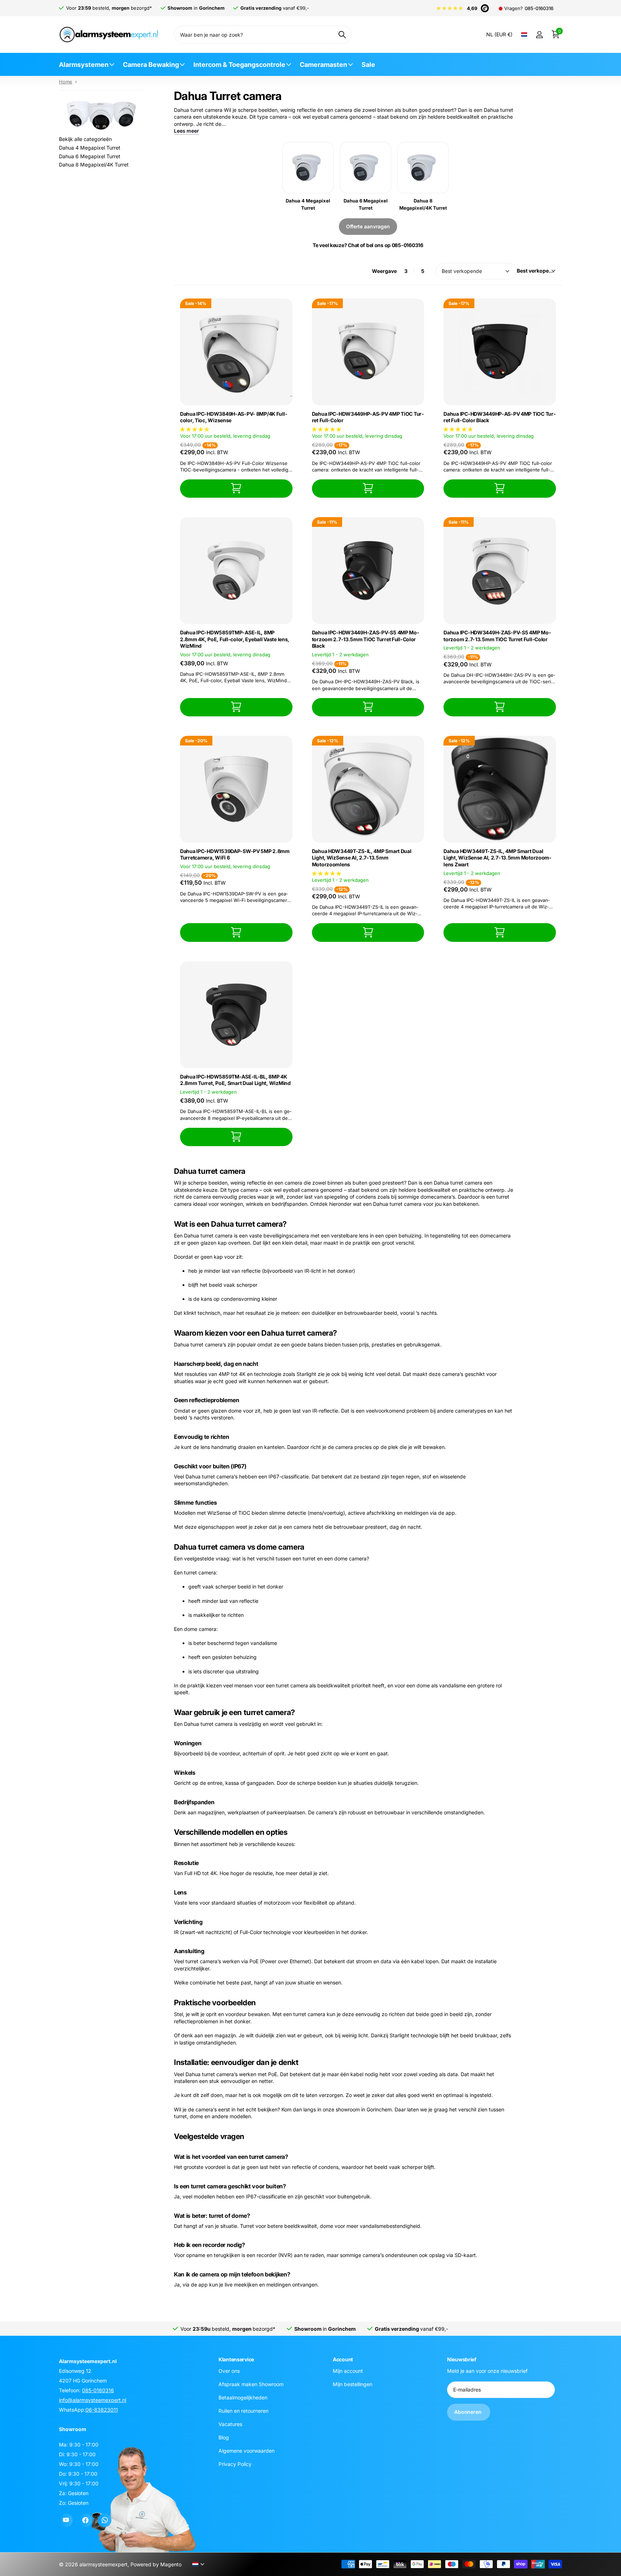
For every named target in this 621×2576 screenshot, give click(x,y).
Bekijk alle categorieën (85, 139)
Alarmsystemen (84, 65)
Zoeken (342, 35)
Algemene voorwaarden (247, 2451)
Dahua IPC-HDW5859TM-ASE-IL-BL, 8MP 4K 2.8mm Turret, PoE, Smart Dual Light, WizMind (235, 1080)
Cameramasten (323, 65)
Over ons (229, 2371)
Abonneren (469, 2412)
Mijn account (348, 2371)
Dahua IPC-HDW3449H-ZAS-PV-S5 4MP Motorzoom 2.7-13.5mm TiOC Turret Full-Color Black (365, 639)
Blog (224, 2437)
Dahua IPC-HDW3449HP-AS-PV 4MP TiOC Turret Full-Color (368, 417)
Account (343, 2359)
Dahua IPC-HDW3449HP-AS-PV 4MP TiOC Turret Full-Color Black (499, 417)
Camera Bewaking (151, 65)
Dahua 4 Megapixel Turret (90, 148)
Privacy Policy (235, 2464)
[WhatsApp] (105, 2520)
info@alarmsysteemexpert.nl (93, 2400)
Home (66, 82)
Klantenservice (236, 2359)
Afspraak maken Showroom (251, 2384)
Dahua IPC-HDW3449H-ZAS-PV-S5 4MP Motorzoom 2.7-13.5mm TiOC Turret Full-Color (497, 636)
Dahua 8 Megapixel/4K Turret (94, 165)
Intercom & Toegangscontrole (239, 65)
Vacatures (230, 2424)
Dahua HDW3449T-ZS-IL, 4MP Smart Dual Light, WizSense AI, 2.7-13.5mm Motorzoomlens (362, 858)
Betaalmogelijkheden (243, 2397)
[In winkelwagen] (236, 489)
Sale (368, 65)
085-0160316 (539, 8)
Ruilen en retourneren (243, 2411)
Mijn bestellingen (353, 2384)
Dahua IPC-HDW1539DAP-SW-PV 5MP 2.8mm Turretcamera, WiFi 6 (235, 854)
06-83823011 (102, 2410)
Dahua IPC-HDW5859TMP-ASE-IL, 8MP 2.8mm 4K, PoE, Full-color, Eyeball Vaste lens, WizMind (235, 639)
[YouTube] (66, 2520)
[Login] (539, 35)
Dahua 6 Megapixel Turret (90, 156)
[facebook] (85, 2520)
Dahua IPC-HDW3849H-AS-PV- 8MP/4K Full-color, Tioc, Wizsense (234, 417)
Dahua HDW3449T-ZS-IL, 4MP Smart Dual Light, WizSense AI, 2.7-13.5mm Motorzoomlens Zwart (497, 858)
